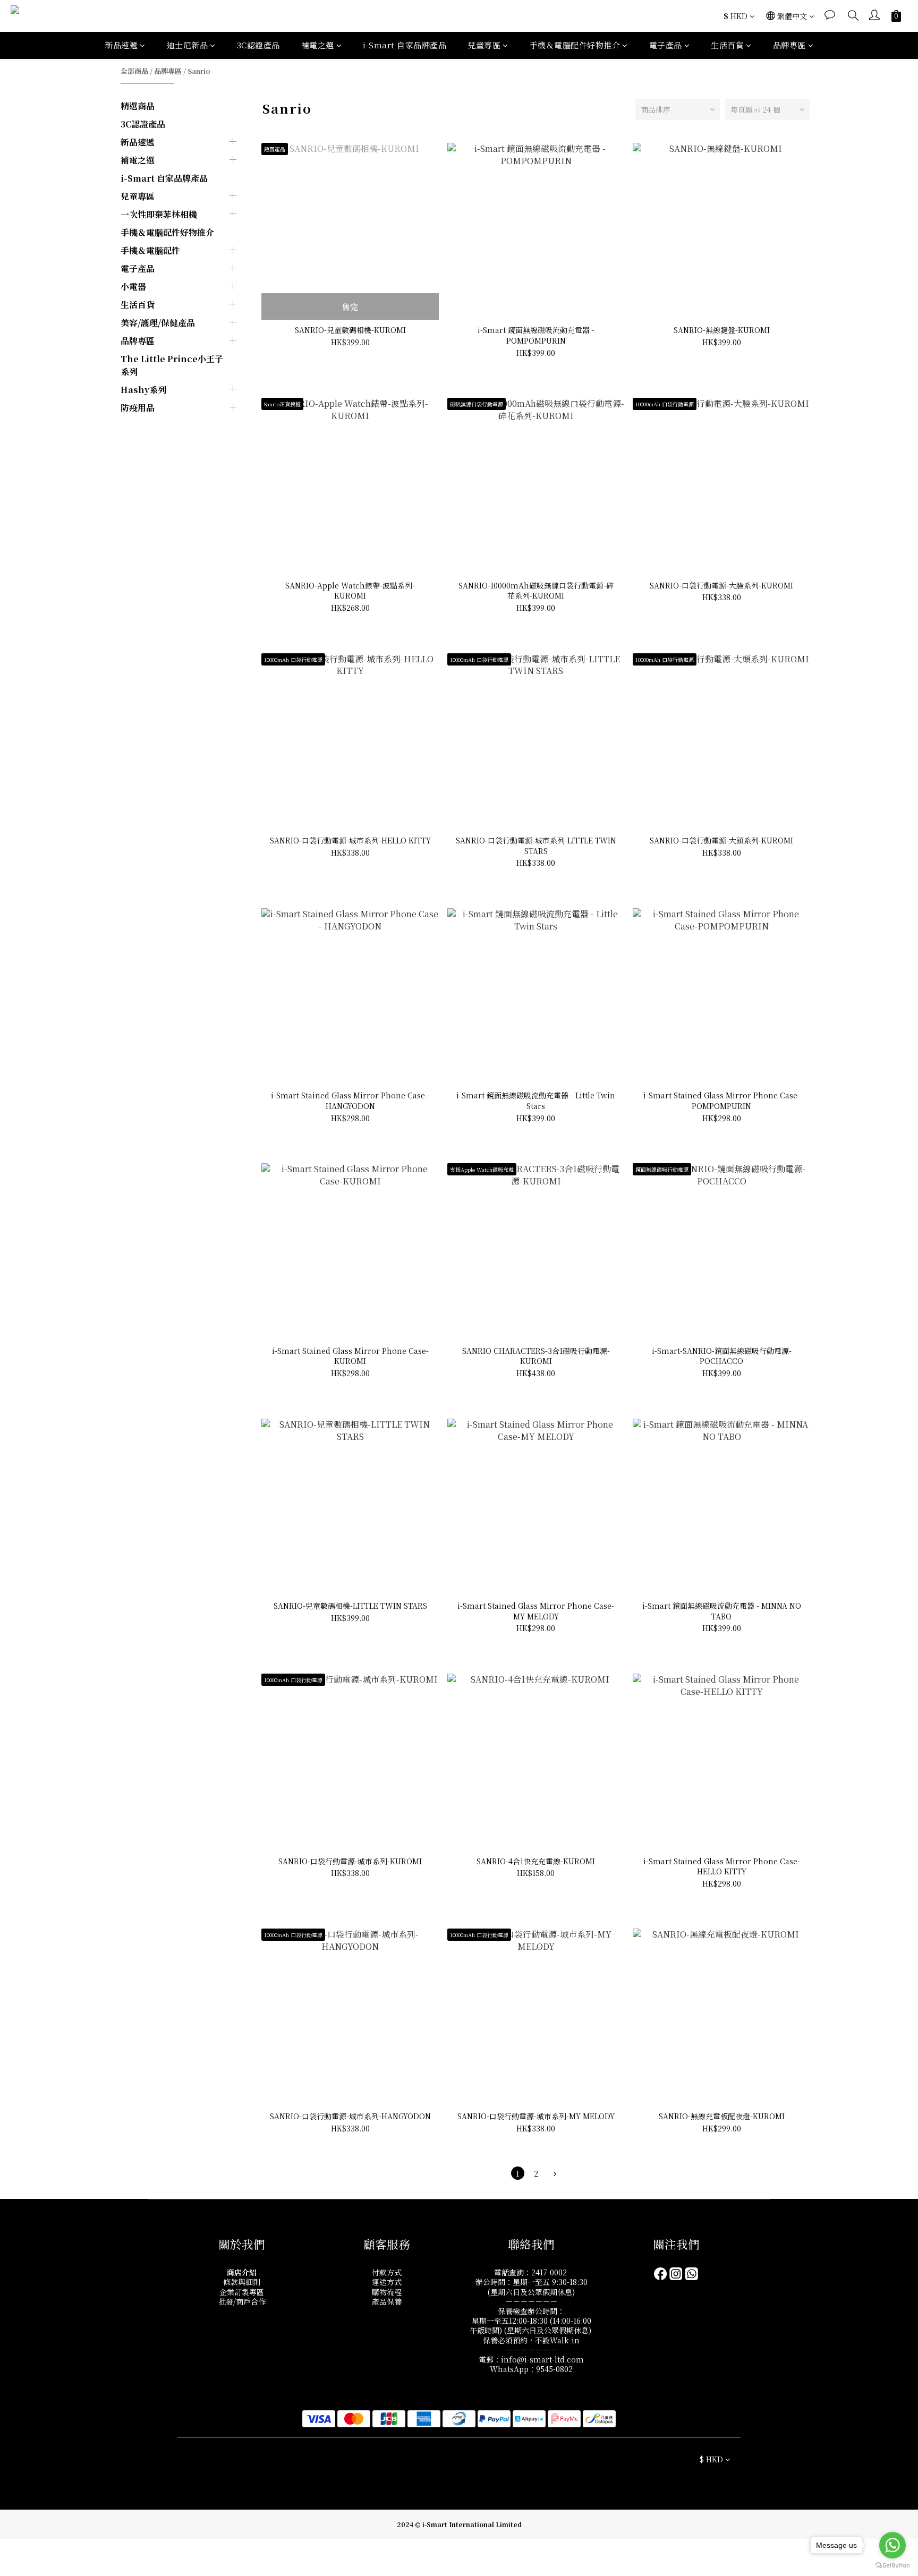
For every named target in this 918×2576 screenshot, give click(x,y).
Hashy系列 (143, 390)
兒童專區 (484, 45)
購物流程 (387, 2292)
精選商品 (138, 106)
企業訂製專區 (242, 2292)
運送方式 (387, 2282)
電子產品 (666, 45)
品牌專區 (789, 45)
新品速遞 (121, 45)
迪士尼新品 (188, 45)
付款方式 (387, 2272)
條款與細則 (242, 2282)
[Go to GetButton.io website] (892, 2565)
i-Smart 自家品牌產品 (405, 45)
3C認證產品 (258, 45)
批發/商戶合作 (242, 2301)
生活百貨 (727, 45)
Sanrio (199, 71)
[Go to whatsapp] (892, 2545)
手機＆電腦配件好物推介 (575, 45)
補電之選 (318, 45)
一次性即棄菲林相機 (159, 214)
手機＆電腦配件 (150, 250)
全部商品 (134, 71)
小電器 (133, 287)
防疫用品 (138, 408)
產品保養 (387, 2301)
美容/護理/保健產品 (158, 323)
